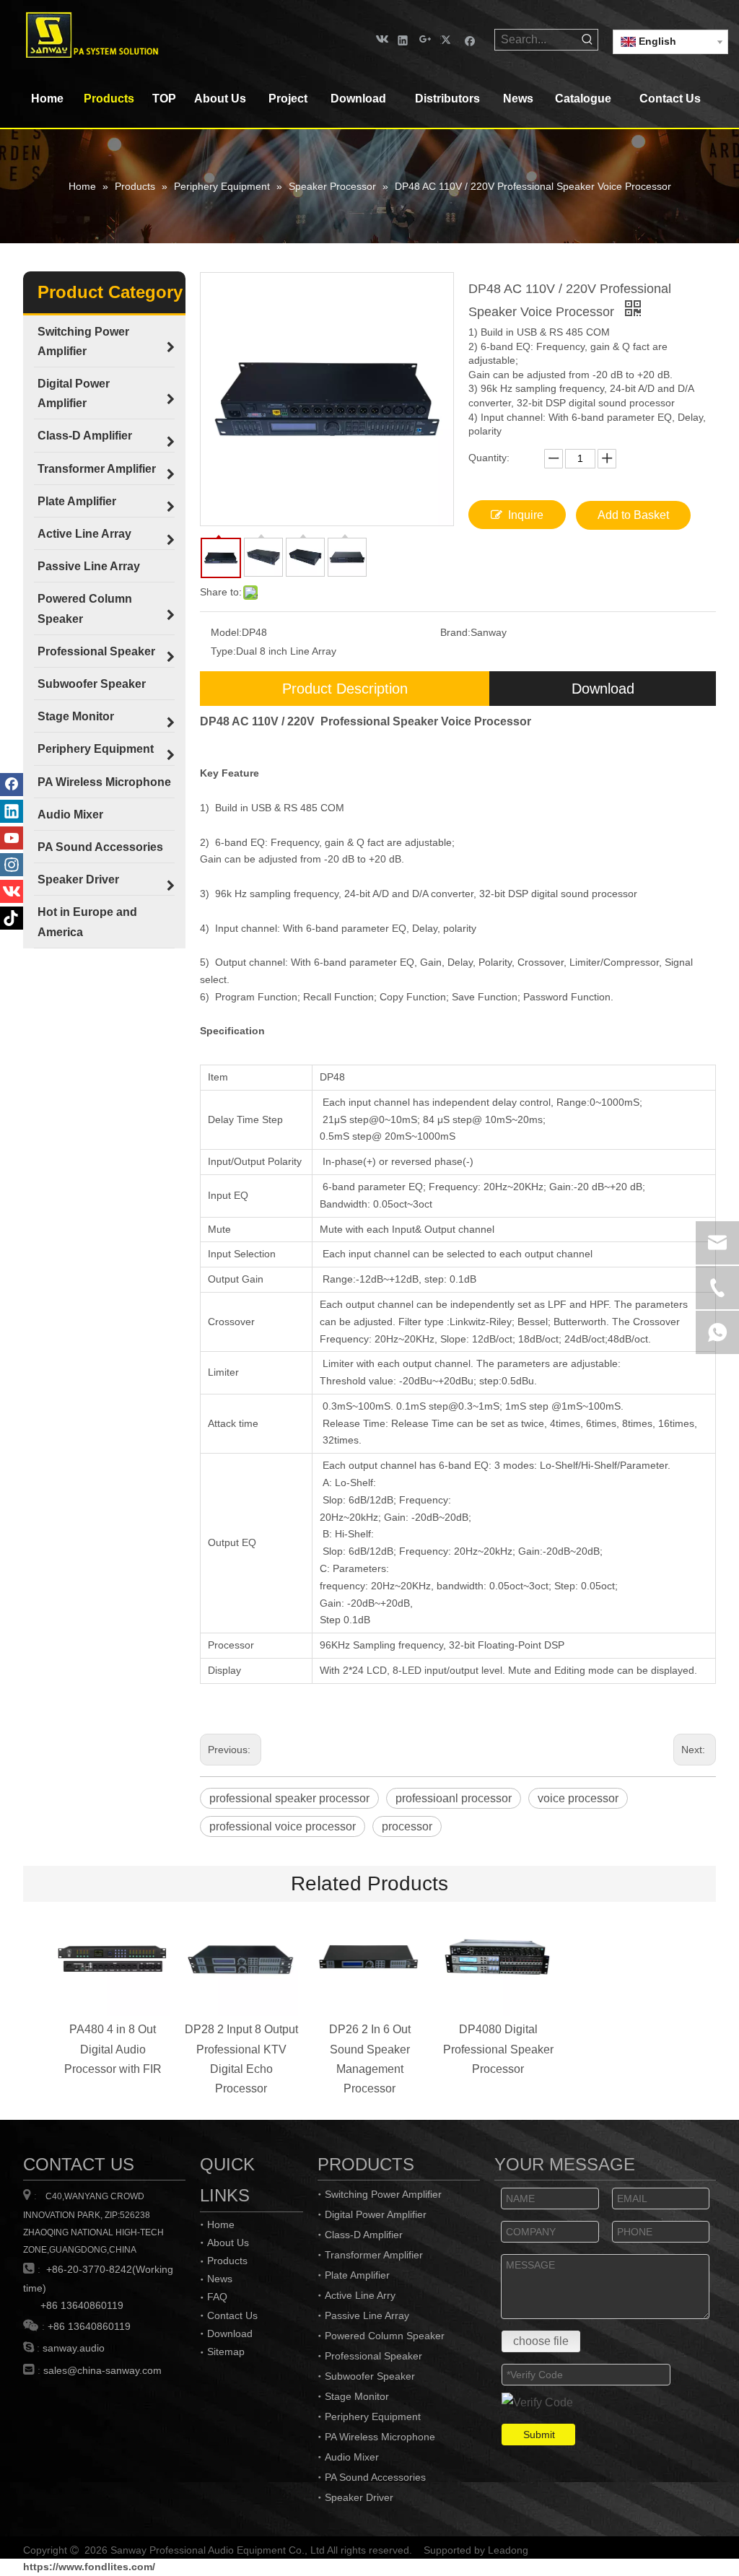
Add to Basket (633, 515)
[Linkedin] (403, 39)
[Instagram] (12, 865)
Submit (539, 2435)
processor (407, 1826)
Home (221, 2224)
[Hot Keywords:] (587, 40)
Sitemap (226, 2352)
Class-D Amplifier (364, 2235)
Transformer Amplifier (374, 2255)
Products (227, 2261)
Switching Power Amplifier (383, 2194)
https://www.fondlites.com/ (89, 2567)
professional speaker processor (289, 1798)
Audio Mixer (352, 2457)
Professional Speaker (373, 2356)
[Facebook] (470, 39)
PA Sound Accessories (375, 2477)
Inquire (526, 515)
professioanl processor (454, 1798)
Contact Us (232, 2315)
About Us (228, 2243)
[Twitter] (448, 39)
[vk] (381, 39)
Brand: (455, 632)
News (220, 2279)
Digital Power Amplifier (376, 2214)
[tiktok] (12, 918)
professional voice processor (283, 1826)
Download (603, 689)
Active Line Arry (360, 2295)
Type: (223, 651)
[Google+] (425, 39)
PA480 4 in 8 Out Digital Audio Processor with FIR (113, 2049)
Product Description (345, 689)
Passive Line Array (367, 2315)
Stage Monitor (357, 2396)
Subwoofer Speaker (370, 2376)
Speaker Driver (359, 2497)
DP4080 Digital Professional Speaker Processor (498, 2049)
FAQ (217, 2297)
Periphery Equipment (373, 2416)
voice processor (578, 1798)
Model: (226, 632)
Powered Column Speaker (385, 2336)
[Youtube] (12, 838)
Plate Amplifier (357, 2275)
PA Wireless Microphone (380, 2437)
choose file (541, 2341)
